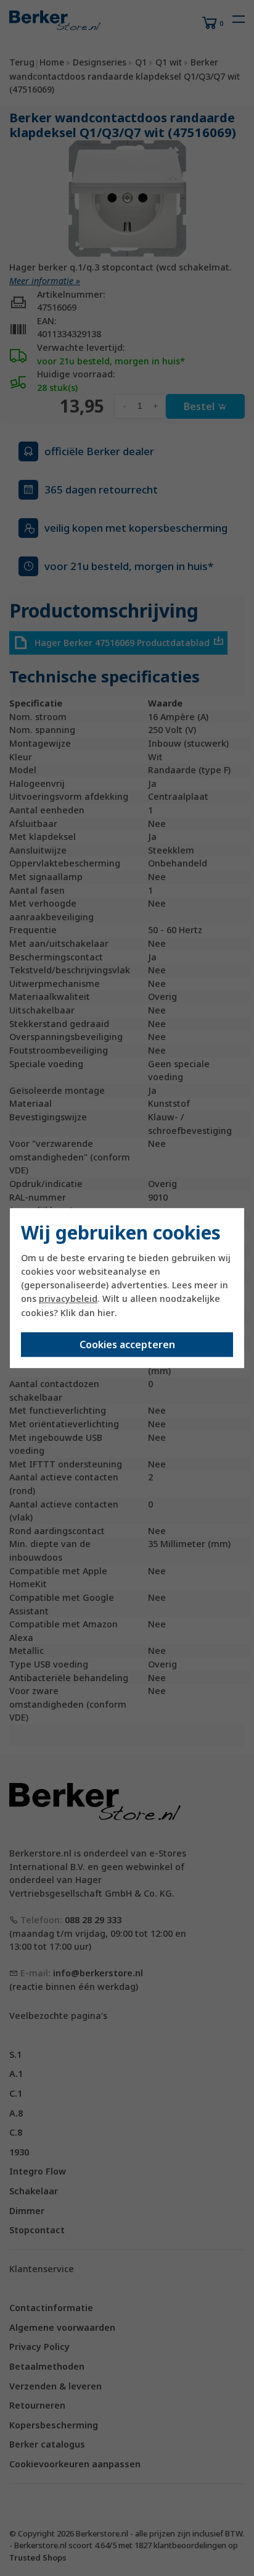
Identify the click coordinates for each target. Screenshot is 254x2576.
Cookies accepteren (127, 1345)
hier (106, 1313)
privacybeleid (68, 1299)
